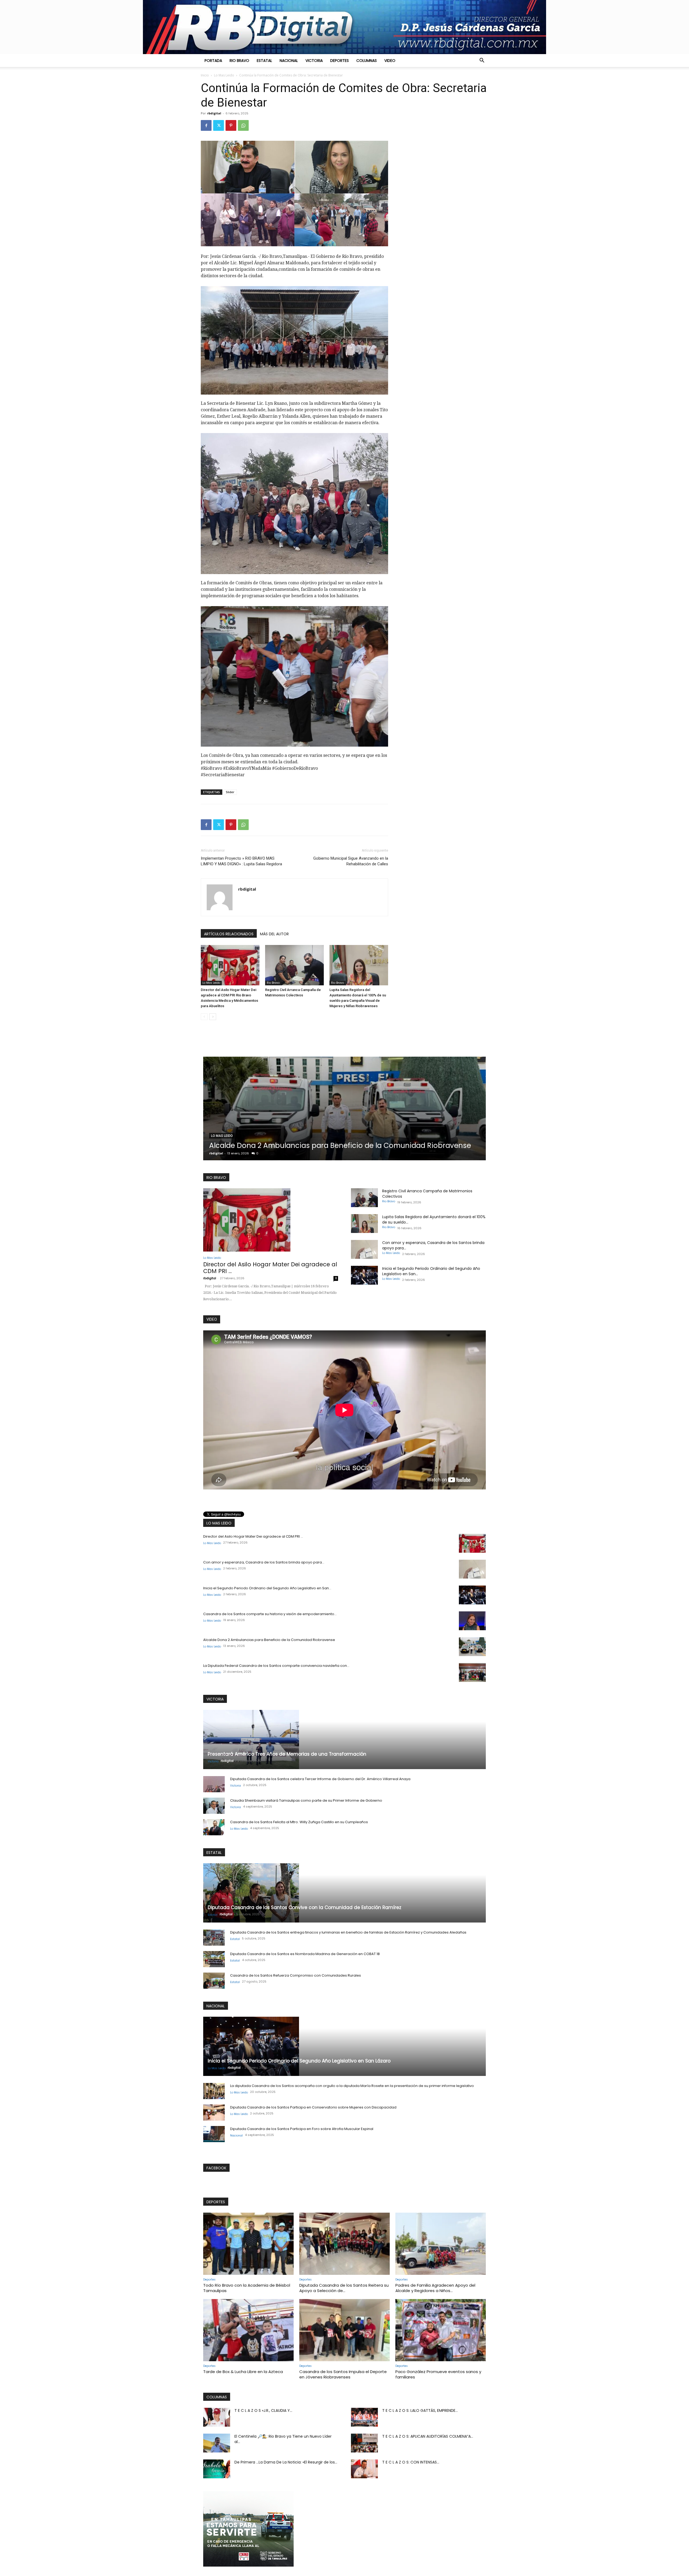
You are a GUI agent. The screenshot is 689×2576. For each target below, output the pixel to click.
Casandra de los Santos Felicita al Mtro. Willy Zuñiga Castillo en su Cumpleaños (299, 1822)
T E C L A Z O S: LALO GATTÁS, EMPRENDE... (420, 2410)
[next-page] (213, 1017)
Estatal (264, 61)
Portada (213, 61)
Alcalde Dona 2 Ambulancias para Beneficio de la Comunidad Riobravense (269, 1640)
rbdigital (214, 113)
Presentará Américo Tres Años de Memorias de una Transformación (287, 1754)
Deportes (340, 61)
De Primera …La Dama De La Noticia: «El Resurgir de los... (286, 2462)
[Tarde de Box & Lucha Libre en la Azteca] (248, 2330)
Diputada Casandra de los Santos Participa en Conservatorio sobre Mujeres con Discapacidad (313, 2107)
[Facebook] (206, 125)
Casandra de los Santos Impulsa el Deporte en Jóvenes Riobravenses (343, 2374)
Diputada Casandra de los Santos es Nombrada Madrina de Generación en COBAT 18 (305, 1954)
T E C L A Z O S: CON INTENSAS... (411, 2462)
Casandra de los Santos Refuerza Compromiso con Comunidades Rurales (296, 1975)
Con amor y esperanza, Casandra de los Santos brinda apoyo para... (264, 1562)
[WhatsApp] (243, 125)
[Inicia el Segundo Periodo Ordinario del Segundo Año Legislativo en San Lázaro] (364, 1275)
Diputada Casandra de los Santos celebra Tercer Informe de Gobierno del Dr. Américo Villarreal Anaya (320, 1779)
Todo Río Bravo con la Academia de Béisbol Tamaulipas (247, 2288)
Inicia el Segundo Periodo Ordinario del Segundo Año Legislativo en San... (267, 1588)
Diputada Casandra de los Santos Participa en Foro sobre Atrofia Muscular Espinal (302, 2129)
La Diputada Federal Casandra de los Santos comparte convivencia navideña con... (276, 1666)
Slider (230, 792)
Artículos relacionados (229, 934)
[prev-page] (204, 1017)
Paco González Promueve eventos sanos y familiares (438, 2374)
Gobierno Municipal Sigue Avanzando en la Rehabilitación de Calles (351, 861)
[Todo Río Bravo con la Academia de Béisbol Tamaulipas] (248, 2244)
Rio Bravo (239, 61)
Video (390, 61)
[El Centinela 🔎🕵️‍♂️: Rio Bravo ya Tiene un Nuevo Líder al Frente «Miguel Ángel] (217, 2443)
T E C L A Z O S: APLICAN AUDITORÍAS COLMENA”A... (428, 2436)
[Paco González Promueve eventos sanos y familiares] (441, 2330)
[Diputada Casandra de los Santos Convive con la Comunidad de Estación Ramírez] (344, 1108)
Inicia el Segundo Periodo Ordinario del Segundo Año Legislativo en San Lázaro (299, 2061)
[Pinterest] (231, 125)
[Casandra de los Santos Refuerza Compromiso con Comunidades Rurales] (214, 1981)
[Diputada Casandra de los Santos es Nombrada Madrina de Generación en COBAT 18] (214, 1959)
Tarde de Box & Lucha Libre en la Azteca (243, 2372)
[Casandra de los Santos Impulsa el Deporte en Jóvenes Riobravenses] (344, 2330)
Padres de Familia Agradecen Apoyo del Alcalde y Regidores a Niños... (435, 2288)
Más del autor (274, 934)
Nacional (289, 61)
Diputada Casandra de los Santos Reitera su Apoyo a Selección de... (344, 2288)
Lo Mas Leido (224, 75)
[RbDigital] (344, 27)
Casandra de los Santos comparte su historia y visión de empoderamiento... (270, 1614)
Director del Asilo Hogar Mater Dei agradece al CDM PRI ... (270, 1268)
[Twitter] (219, 125)
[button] (482, 61)
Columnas (367, 61)
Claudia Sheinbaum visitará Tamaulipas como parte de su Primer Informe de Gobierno (306, 1800)
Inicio (205, 75)
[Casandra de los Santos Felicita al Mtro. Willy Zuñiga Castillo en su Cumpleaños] (214, 1827)
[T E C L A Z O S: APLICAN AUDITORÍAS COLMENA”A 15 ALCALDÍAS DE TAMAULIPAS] (364, 2443)
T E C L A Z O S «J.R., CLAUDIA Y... (263, 2410)
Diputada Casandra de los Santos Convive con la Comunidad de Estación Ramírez (338, 1141)
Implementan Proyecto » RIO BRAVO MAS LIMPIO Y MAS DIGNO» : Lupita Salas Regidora (241, 861)
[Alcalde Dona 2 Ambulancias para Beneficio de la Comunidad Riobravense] (472, 1647)
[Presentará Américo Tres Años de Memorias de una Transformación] (344, 1739)
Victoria (314, 61)
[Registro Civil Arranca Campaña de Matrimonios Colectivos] (294, 965)
